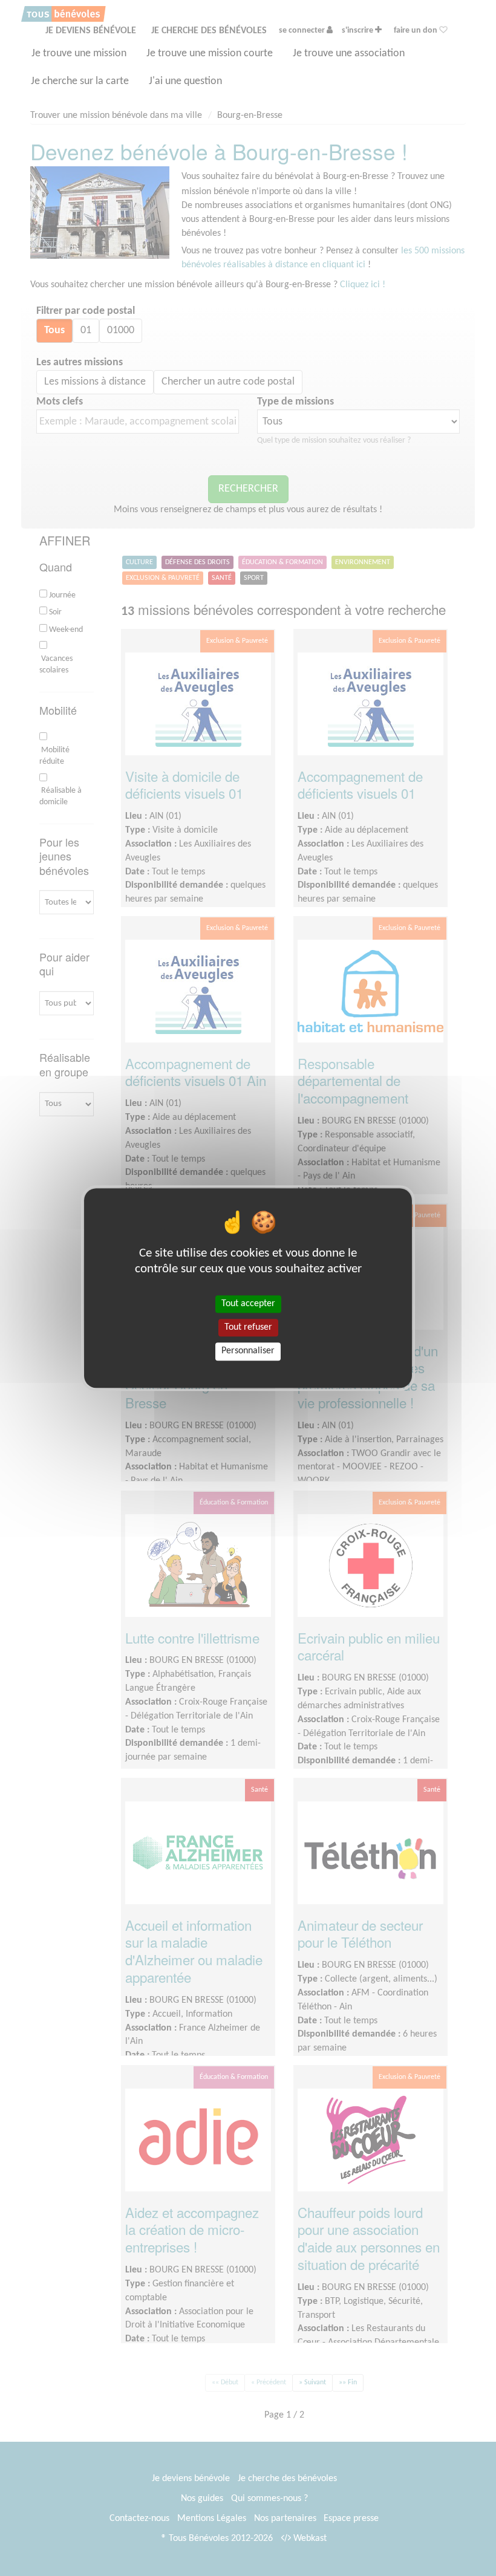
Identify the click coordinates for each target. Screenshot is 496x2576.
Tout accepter (248, 1304)
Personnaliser (248, 1351)
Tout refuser (248, 1327)
